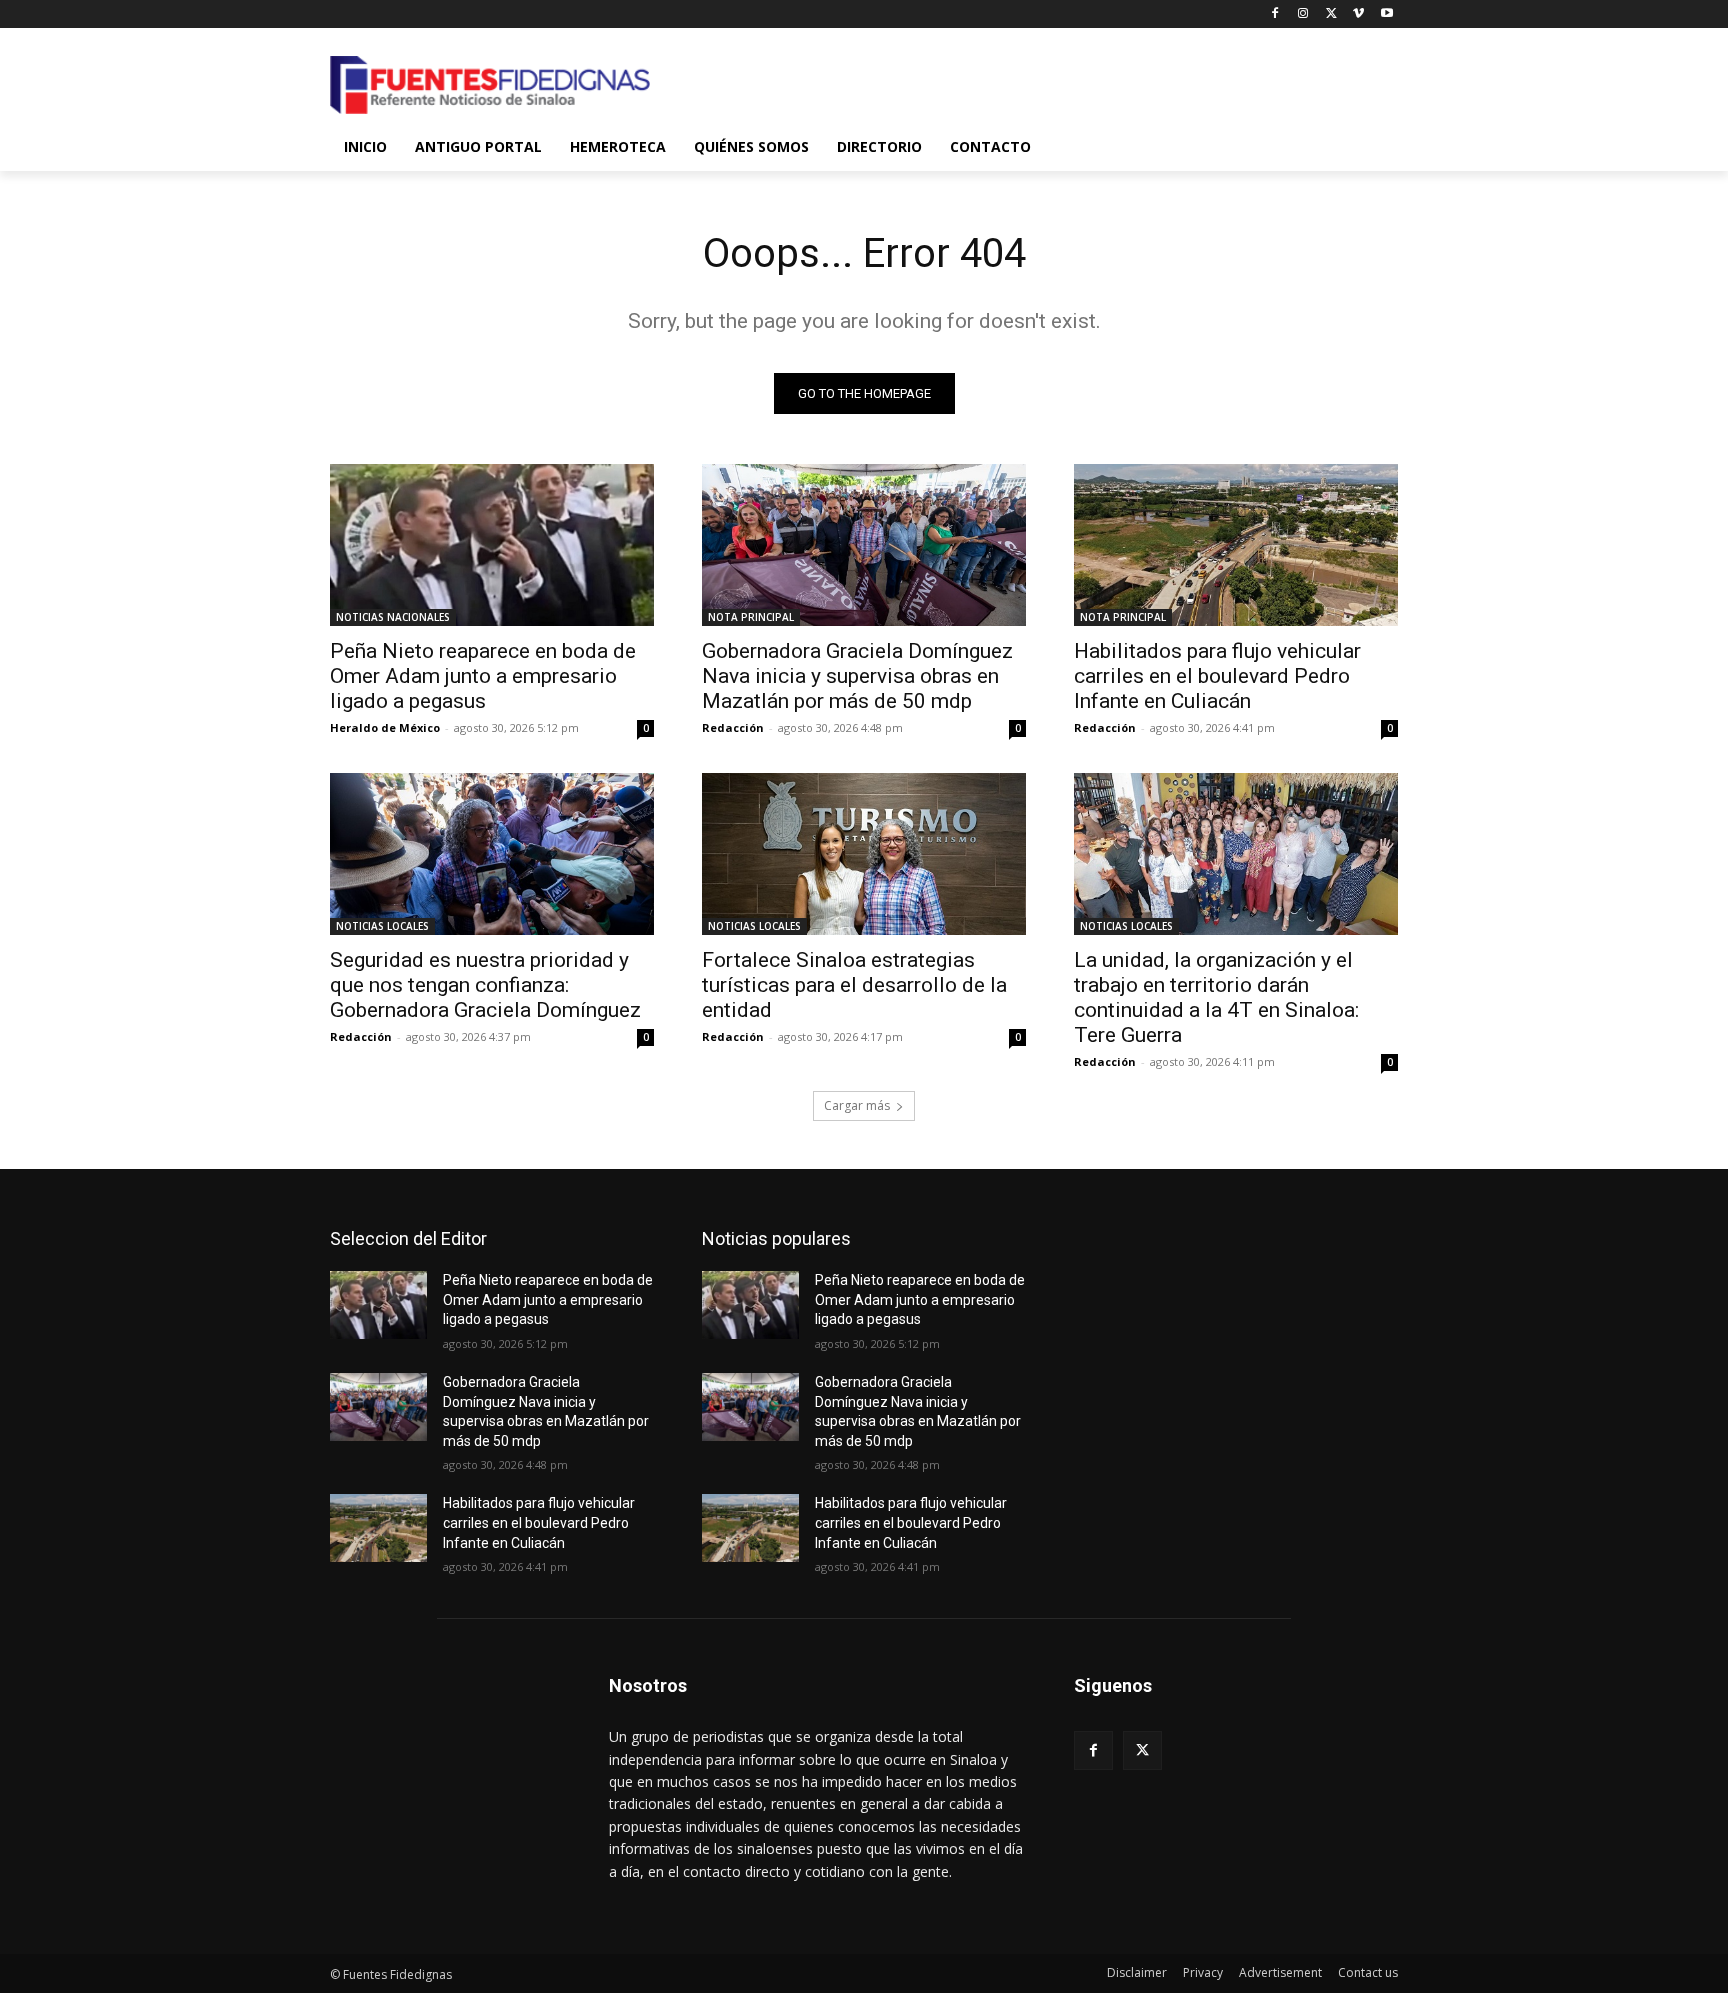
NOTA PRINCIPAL (751, 617)
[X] (1331, 14)
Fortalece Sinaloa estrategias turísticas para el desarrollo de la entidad (854, 985)
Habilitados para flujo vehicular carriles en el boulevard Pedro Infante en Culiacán (1217, 676)
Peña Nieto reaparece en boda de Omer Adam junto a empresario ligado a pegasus (483, 676)
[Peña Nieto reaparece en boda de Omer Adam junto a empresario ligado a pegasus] (492, 545)
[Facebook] (1275, 14)
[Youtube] (1386, 14)
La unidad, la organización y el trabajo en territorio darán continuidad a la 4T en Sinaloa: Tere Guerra (1216, 997)
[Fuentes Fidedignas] (490, 85)
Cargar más (857, 1105)
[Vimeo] (1358, 14)
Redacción (733, 727)
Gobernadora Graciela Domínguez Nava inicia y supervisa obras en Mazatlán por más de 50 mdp (857, 676)
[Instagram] (1303, 14)
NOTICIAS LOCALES (382, 926)
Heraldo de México (385, 727)
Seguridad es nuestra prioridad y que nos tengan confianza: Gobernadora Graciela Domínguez (485, 985)
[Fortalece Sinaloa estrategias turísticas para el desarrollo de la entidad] (864, 854)
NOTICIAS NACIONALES (393, 617)
